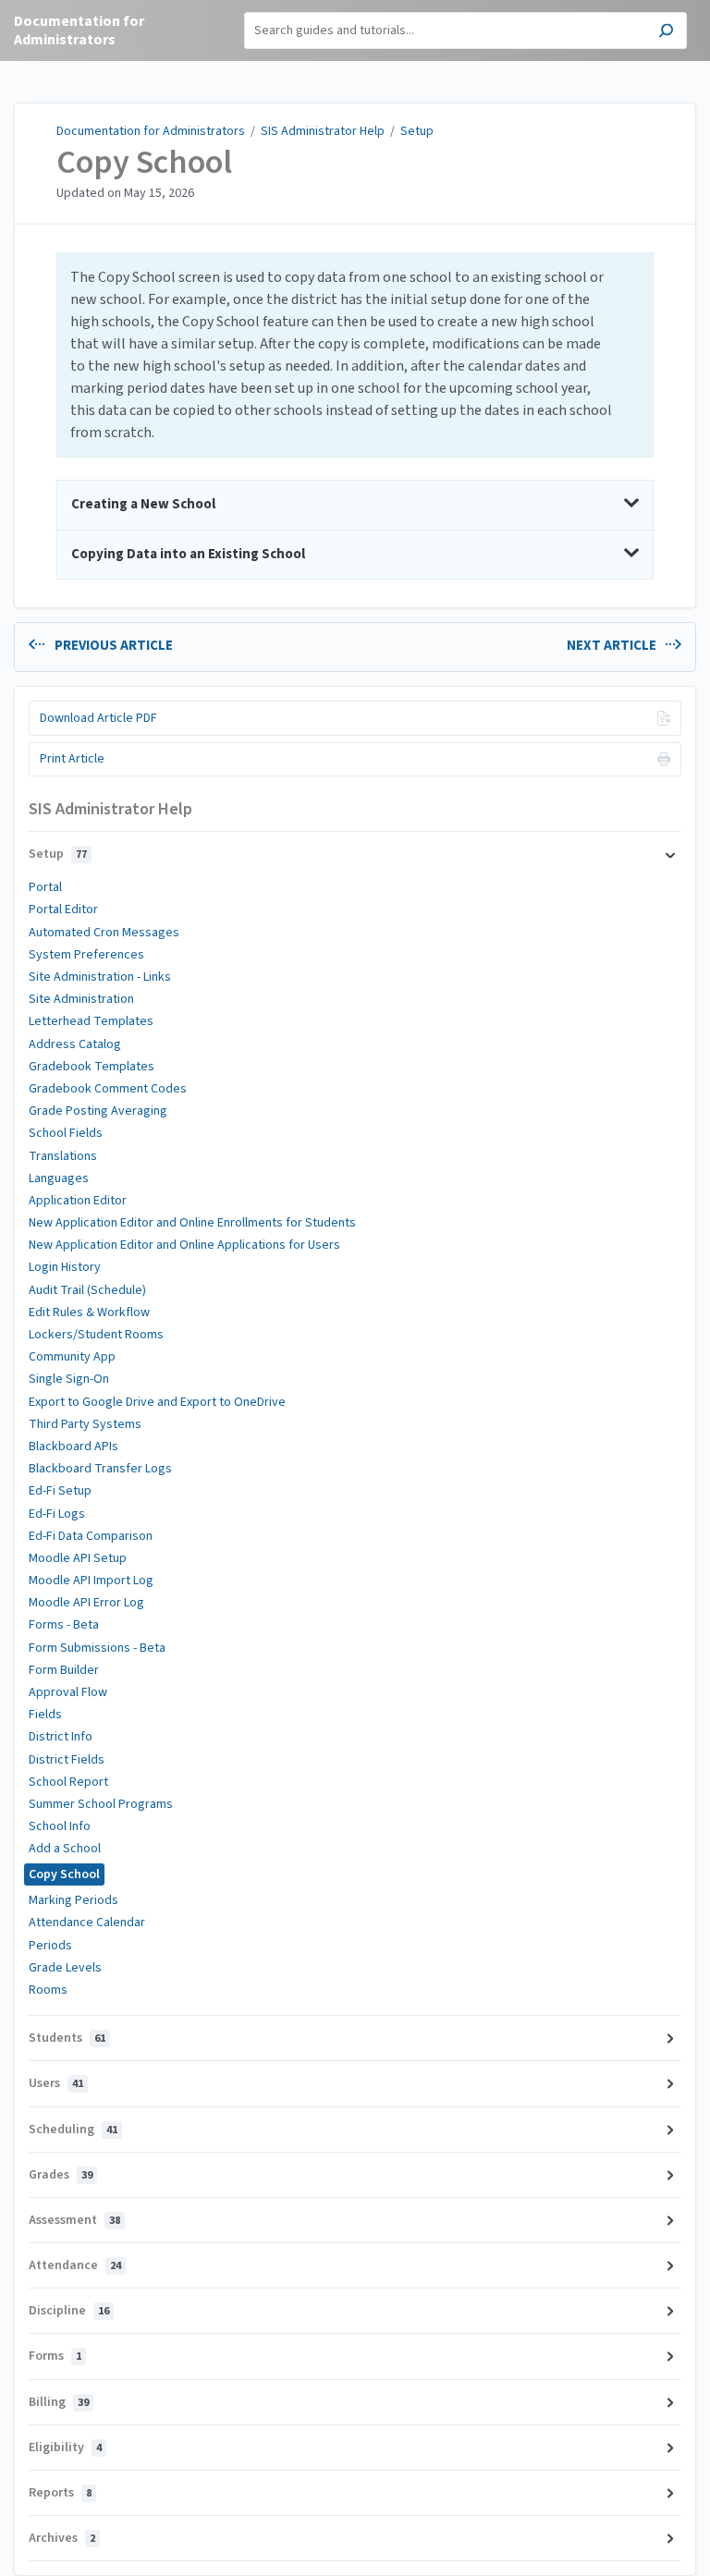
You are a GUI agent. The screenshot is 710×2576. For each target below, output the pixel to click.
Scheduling (73, 2130)
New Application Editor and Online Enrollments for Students (192, 1223)
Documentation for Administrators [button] (79, 31)
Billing (59, 2402)
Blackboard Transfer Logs (100, 1469)
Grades (61, 2175)
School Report (68, 1782)
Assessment (74, 2220)
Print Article (72, 759)
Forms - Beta (64, 1625)
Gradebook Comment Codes (108, 1089)
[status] (355, 355)
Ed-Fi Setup (60, 1491)
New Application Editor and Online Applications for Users (184, 1245)
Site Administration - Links (100, 977)
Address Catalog (75, 1044)
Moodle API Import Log (91, 1581)
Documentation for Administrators (151, 131)
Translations (63, 1156)
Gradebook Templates (92, 1067)
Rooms (48, 1990)
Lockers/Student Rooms (96, 1335)
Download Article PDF (98, 718)
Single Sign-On (69, 1379)
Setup (417, 131)
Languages (59, 1178)
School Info (60, 1826)
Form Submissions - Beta (97, 1648)
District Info (61, 1737)
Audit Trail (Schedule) (87, 1290)
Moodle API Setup (78, 1558)
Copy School (144, 163)
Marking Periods (73, 1900)
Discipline (69, 2311)
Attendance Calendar (87, 1923)
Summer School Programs (101, 1804)
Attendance (75, 2265)
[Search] (666, 33)
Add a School (65, 1849)
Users (56, 2083)
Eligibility (65, 2448)
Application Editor (78, 1201)
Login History (65, 1267)
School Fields (66, 1133)
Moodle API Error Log (86, 1603)
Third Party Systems (85, 1424)
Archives (62, 2538)
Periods (50, 1946)
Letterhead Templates (91, 1021)
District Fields (67, 1760)
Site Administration (81, 999)
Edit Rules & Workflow (89, 1312)
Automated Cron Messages (104, 933)
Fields (45, 1715)
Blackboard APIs (73, 1447)
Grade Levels (65, 1968)
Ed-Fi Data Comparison (91, 1536)
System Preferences (86, 955)
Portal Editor (63, 910)
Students (67, 2038)
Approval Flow (68, 1692)
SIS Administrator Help (323, 131)
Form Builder (64, 1670)
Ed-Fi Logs (57, 1514)
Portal (45, 887)
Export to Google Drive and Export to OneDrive (157, 1402)
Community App (72, 1357)
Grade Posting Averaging (98, 1111)
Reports (60, 2493)
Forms (55, 2356)
